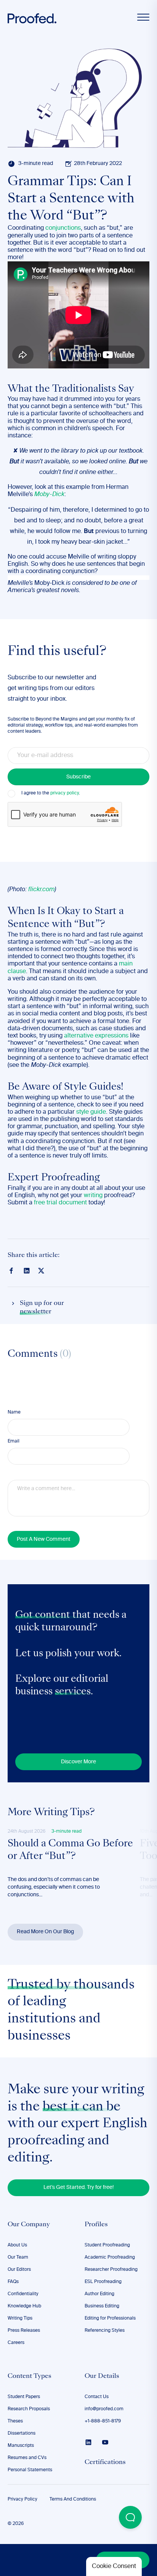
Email (14, 1441)
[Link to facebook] (11, 1271)
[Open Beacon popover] (130, 2517)
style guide (91, 1112)
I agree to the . (51, 793)
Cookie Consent (114, 2566)
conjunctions (63, 228)
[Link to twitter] (41, 1270)
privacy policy (65, 793)
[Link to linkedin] (27, 1271)
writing (94, 1196)
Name (14, 1412)
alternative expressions (96, 1036)
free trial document (60, 1203)
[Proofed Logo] (32, 18)
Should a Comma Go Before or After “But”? (70, 1851)
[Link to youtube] (105, 2442)
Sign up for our (42, 1308)
